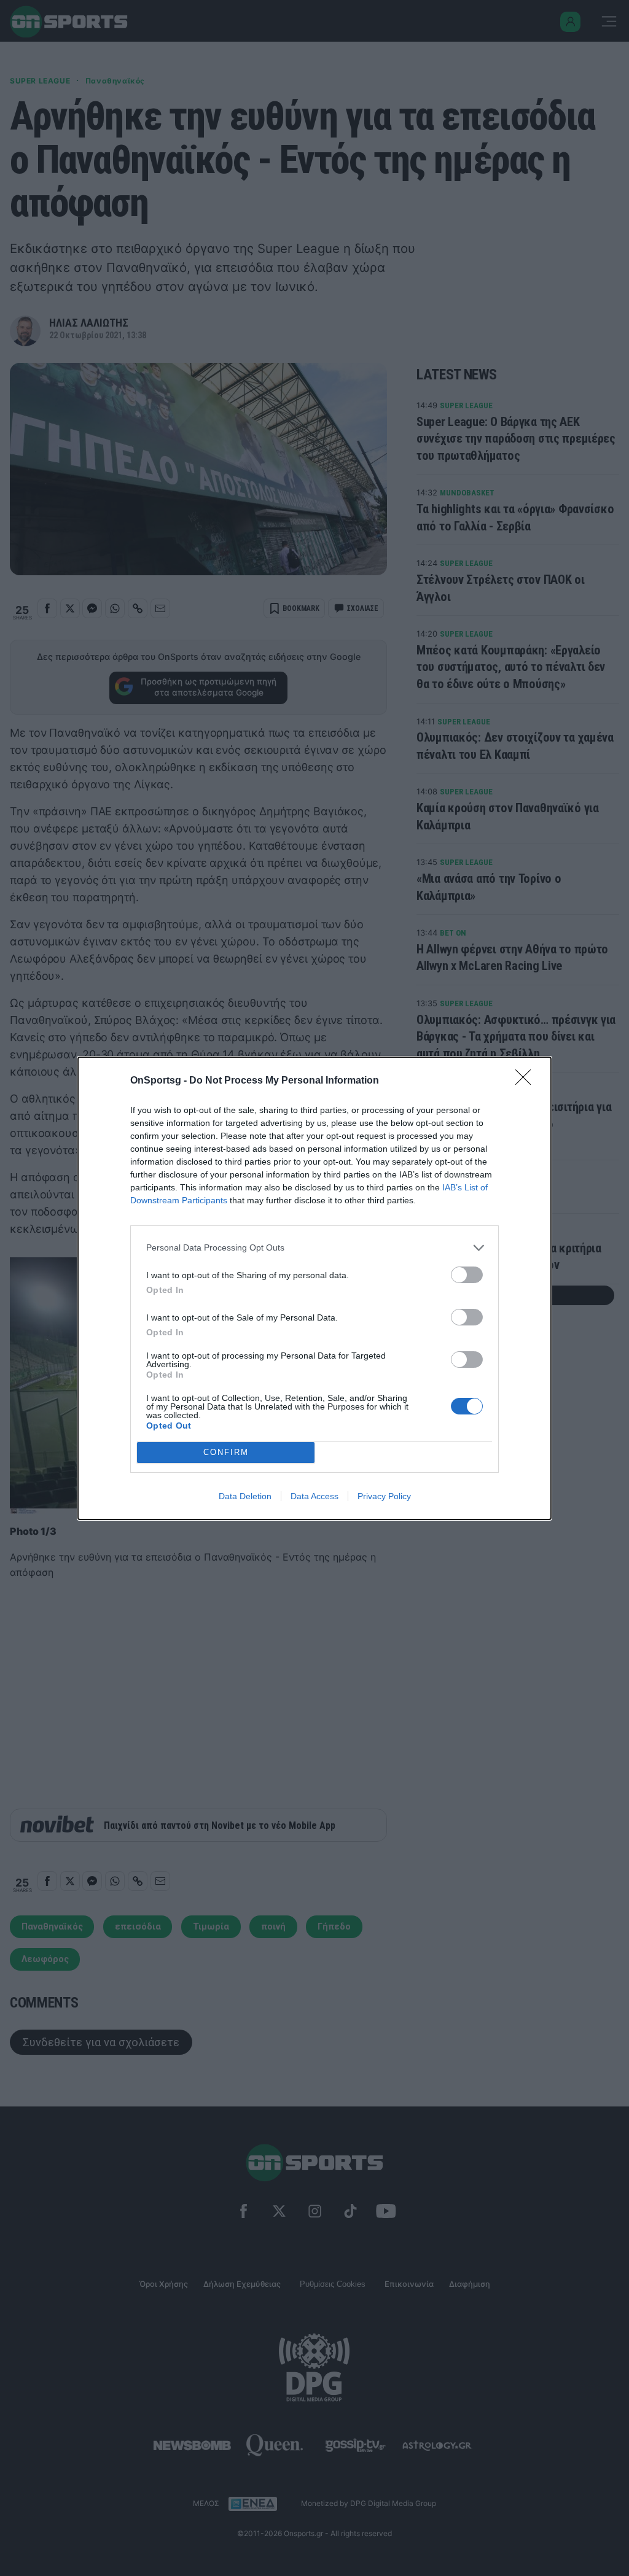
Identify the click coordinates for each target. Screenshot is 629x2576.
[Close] (527, 1081)
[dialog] (314, 1288)
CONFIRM (226, 1452)
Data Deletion (245, 1496)
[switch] (467, 1275)
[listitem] (314, 1248)
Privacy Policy (384, 1496)
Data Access (314, 1496)
